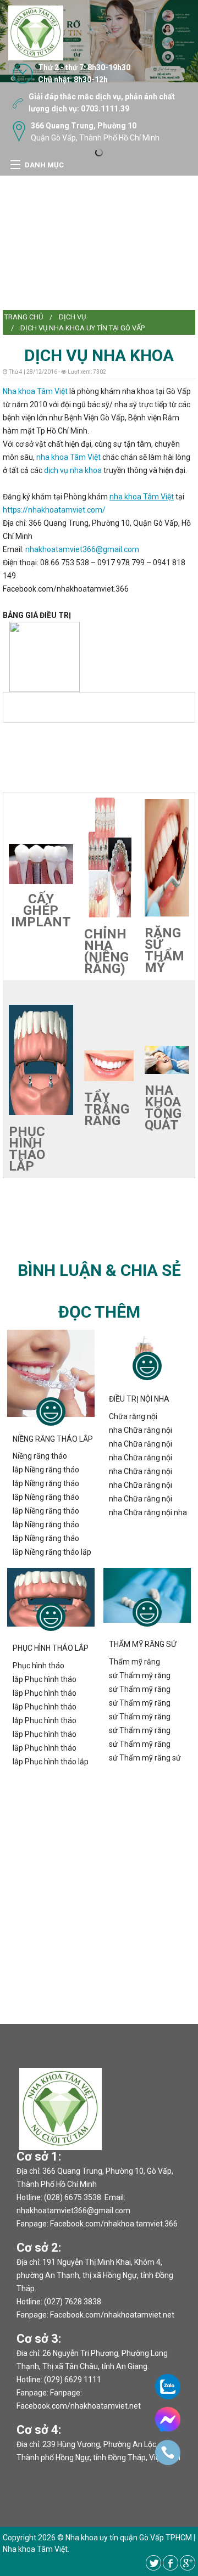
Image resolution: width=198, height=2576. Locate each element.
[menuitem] (24, 317)
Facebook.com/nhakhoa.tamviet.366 (114, 2224)
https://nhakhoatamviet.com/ (54, 510)
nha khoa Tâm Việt (68, 457)
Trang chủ (24, 317)
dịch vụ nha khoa (73, 470)
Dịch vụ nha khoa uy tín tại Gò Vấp (82, 328)
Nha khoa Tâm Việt (35, 391)
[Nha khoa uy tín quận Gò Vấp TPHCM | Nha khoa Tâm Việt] (36, 32)
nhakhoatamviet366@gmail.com (82, 549)
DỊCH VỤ (72, 317)
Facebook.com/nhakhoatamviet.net (112, 2315)
